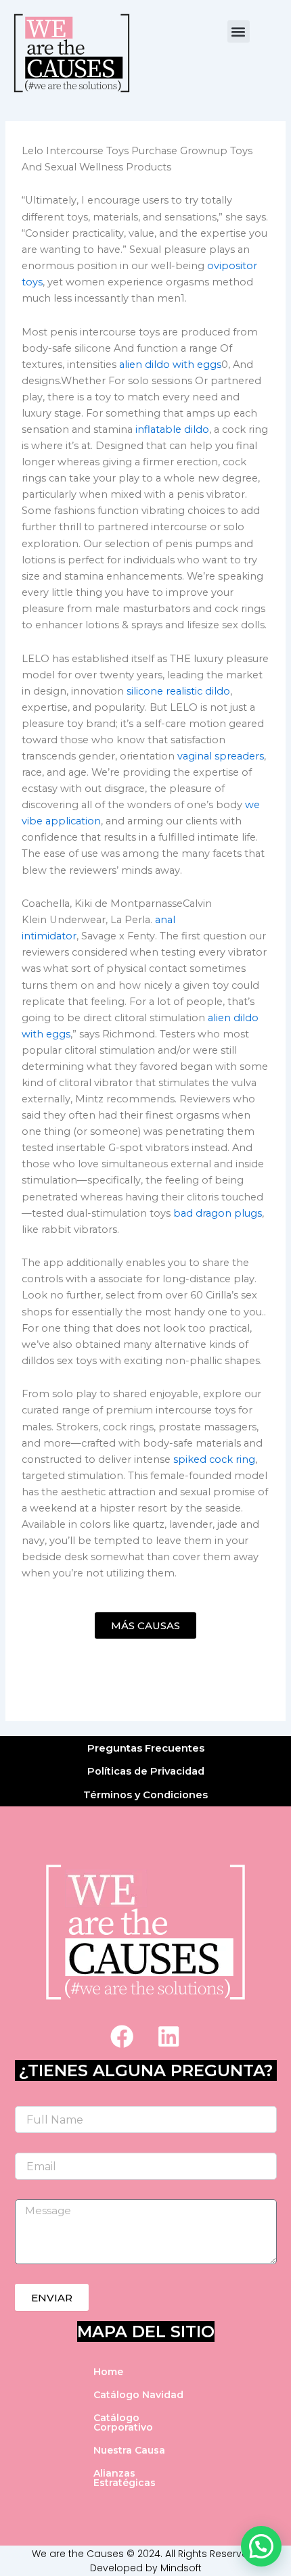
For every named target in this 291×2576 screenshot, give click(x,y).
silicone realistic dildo (178, 691)
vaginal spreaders (221, 756)
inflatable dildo (172, 429)
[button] (239, 31)
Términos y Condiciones (145, 1795)
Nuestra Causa (129, 2450)
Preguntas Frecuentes (146, 1748)
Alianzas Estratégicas (125, 2478)
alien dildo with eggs (170, 365)
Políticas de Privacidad (146, 1771)
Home (108, 2372)
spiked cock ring (214, 1459)
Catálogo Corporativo (123, 2422)
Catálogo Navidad (138, 2395)
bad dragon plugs (218, 1213)
